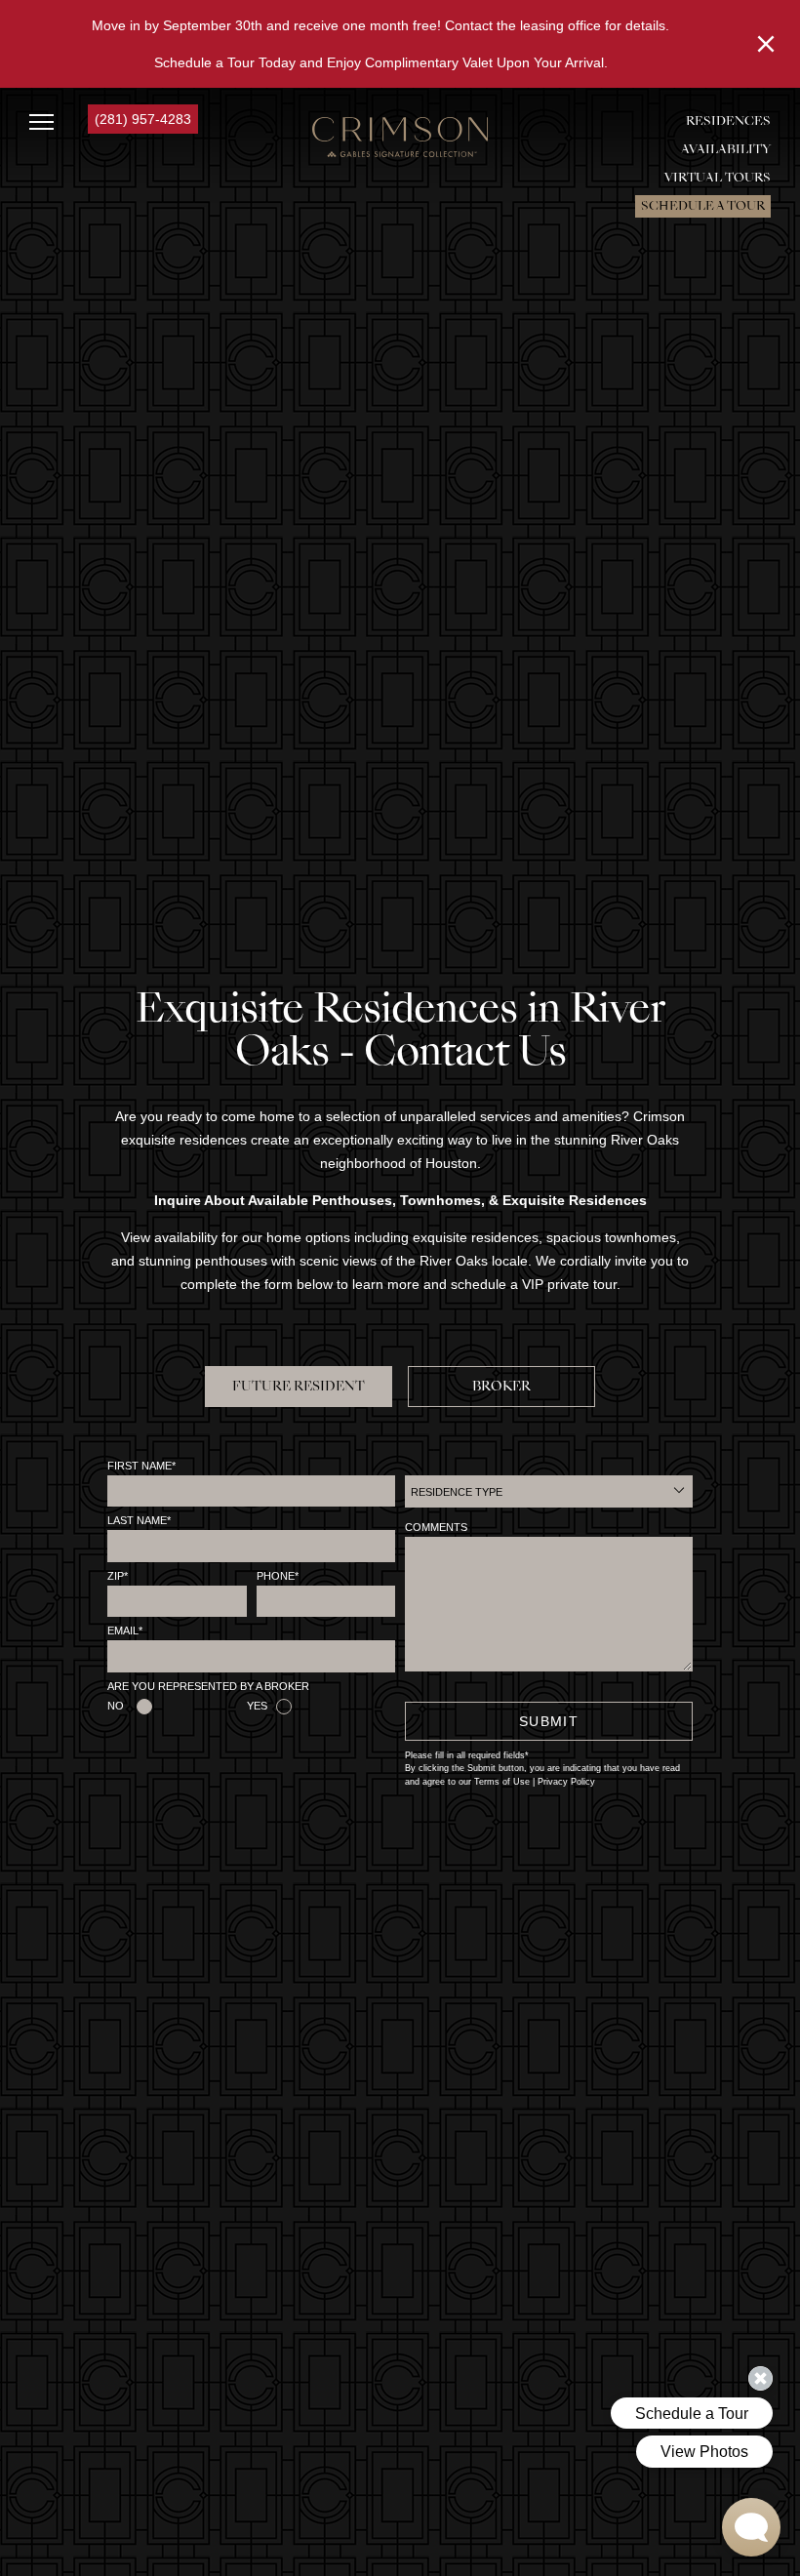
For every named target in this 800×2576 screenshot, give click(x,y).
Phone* (278, 1576)
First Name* (141, 1466)
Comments (436, 1527)
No (116, 1706)
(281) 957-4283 (143, 119)
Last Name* (139, 1520)
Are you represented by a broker (208, 1686)
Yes (257, 1706)
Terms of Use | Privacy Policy (535, 1782)
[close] (766, 44)
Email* (125, 1630)
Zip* (118, 1576)
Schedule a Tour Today (225, 62)
